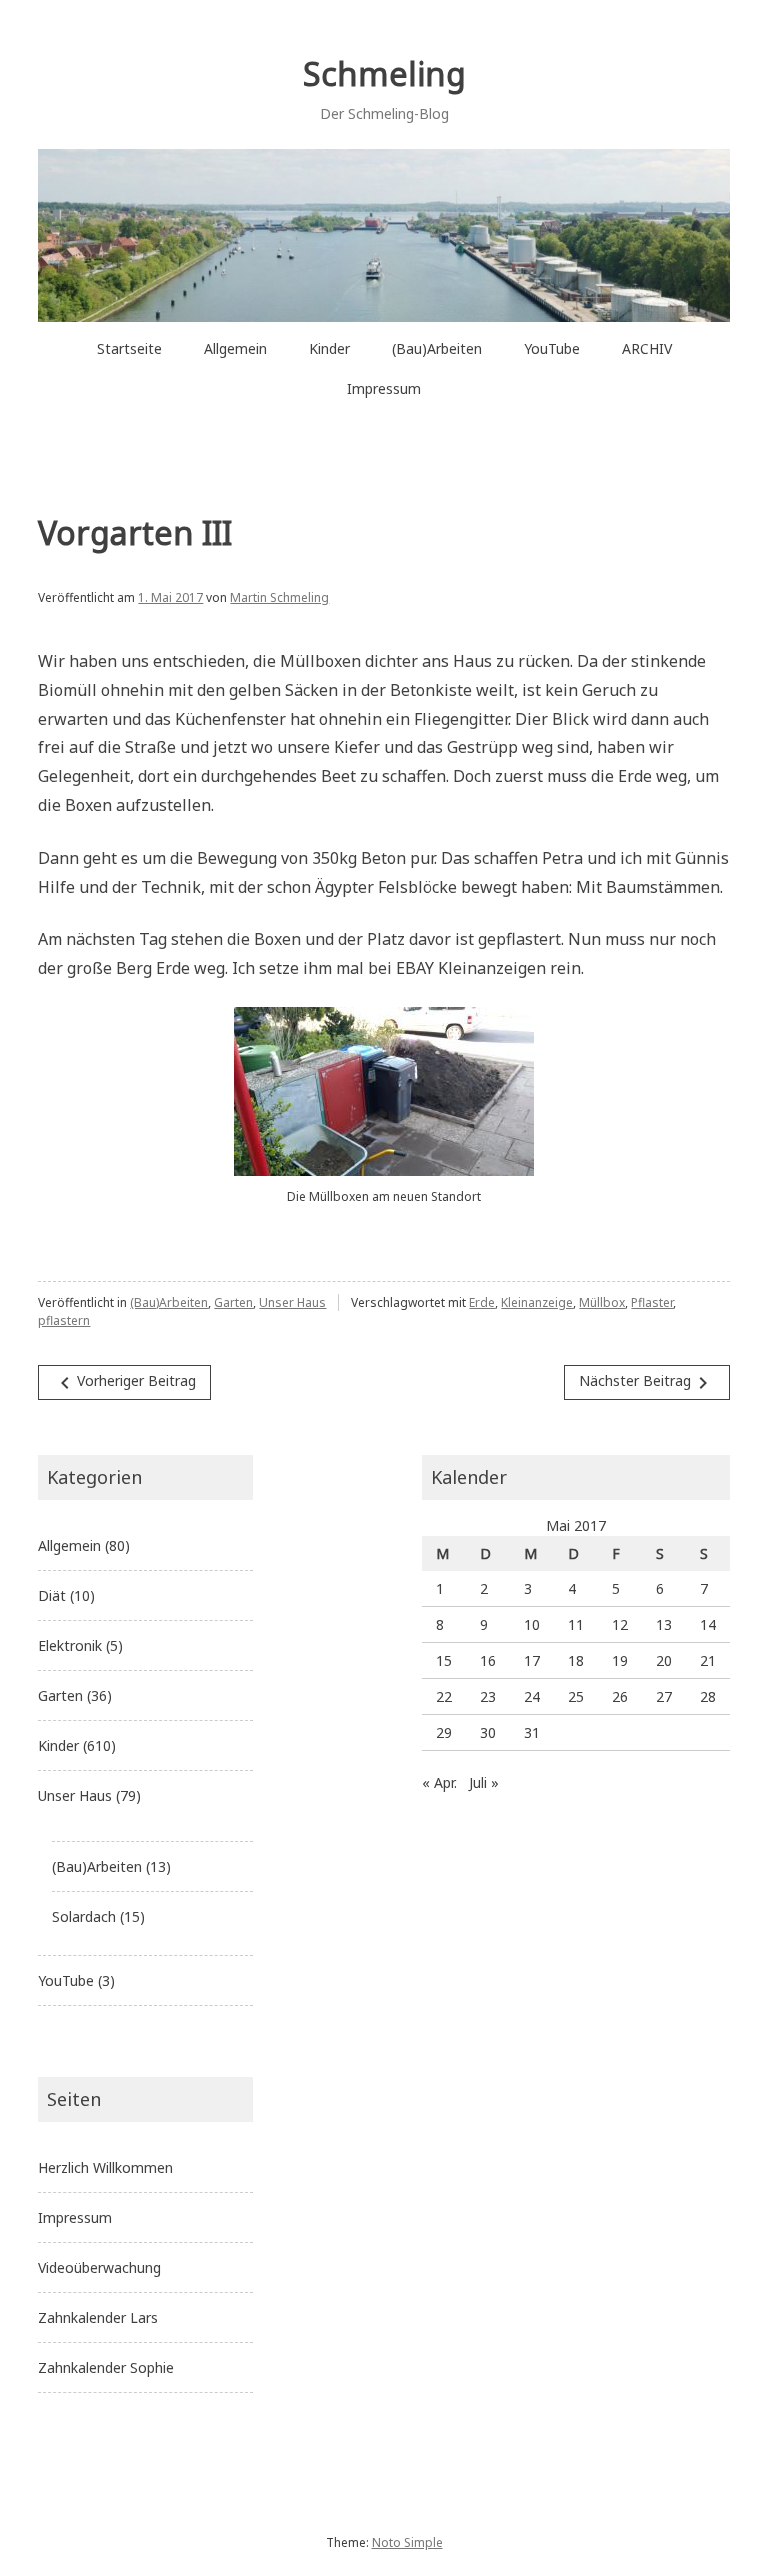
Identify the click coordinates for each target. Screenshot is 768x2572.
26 (620, 1696)
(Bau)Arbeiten (437, 348)
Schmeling (384, 73)
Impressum (384, 388)
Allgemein (235, 348)
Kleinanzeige (537, 1302)
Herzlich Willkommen (105, 2167)
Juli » (484, 1782)
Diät (52, 1595)
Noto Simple (407, 2542)
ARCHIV (647, 348)
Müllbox (602, 1302)
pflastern (64, 1320)
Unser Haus (292, 1302)
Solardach (84, 1916)
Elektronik (70, 1645)
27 (664, 1696)
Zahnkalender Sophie (106, 2367)
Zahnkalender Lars (98, 2317)
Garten (233, 1302)
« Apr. (439, 1782)
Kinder (329, 348)
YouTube (552, 348)
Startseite (129, 348)
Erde (482, 1302)
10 (532, 1624)
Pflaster (652, 1302)
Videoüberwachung (99, 2267)
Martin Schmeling (279, 597)
